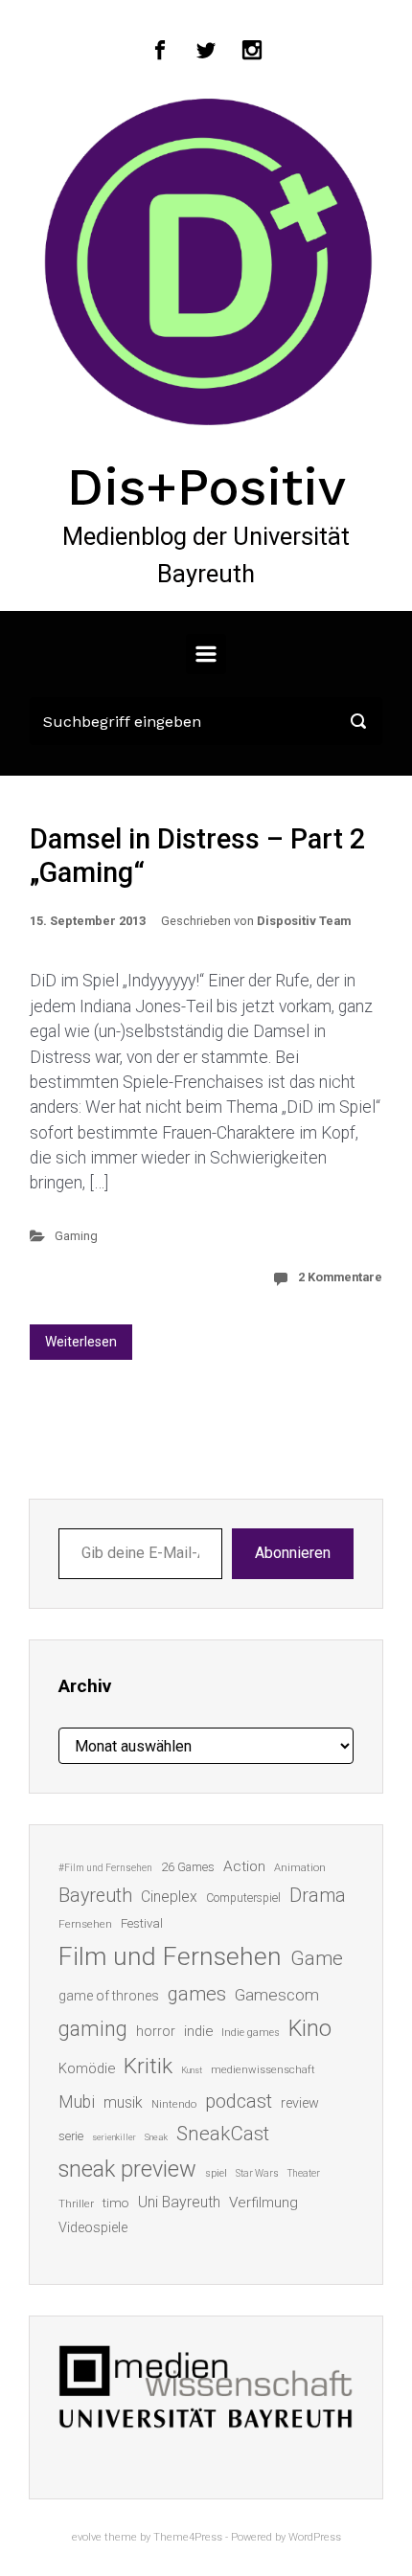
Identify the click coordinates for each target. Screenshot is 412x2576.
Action (244, 1866)
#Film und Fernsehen (105, 1868)
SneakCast (223, 2134)
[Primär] (206, 654)
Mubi (77, 2102)
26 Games (188, 1867)
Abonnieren (293, 1553)
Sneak (156, 2137)
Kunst (192, 2070)
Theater (304, 2173)
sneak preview (127, 2169)
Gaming (76, 1236)
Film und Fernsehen (170, 1956)
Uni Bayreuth (179, 2202)
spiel (216, 2173)
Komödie (87, 2068)
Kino (310, 2028)
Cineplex (169, 1897)
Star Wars (257, 2173)
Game (317, 1958)
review (300, 2103)
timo (116, 2203)
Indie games (251, 2033)
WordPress (315, 2537)
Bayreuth (95, 1896)
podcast (239, 2101)
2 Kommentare (340, 1277)
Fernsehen (85, 1924)
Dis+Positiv (206, 486)
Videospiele (93, 2227)
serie (71, 2136)
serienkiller (114, 2137)
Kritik (148, 2066)
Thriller (76, 2204)
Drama (318, 1896)
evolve (87, 2537)
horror (156, 2031)
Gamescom (277, 1995)
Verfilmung (263, 2203)
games (197, 1994)
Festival (142, 1923)
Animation (300, 1868)
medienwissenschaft (263, 2070)
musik (123, 2102)
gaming (93, 2029)
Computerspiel (243, 1898)
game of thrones (109, 1996)
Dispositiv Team (304, 921)
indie (198, 2031)
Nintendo (174, 2104)
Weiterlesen (81, 1342)
